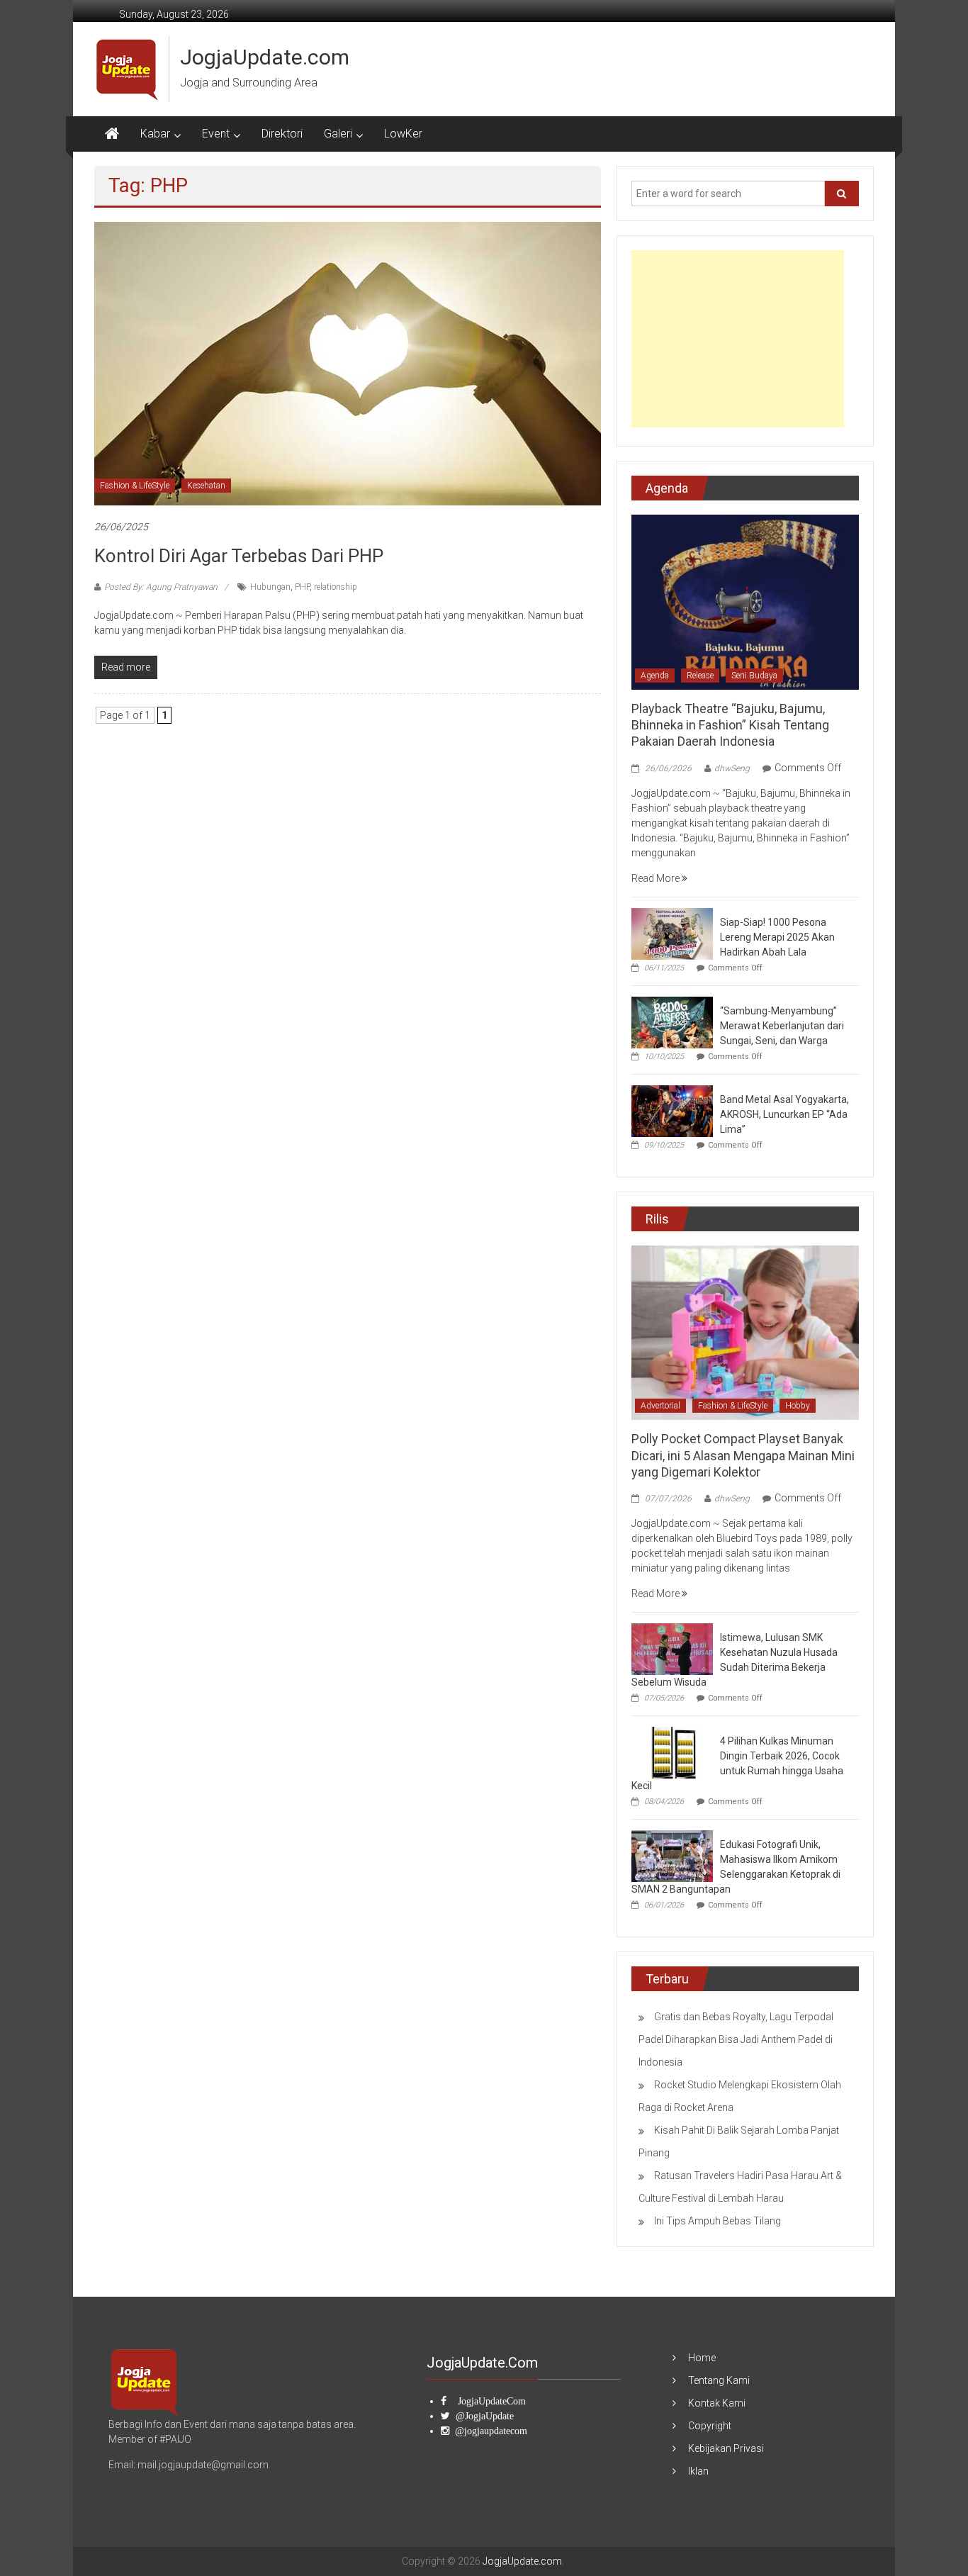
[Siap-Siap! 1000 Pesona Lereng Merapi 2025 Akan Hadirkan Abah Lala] (672, 933)
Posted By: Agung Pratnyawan (161, 587)
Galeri (338, 134)
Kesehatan (206, 486)
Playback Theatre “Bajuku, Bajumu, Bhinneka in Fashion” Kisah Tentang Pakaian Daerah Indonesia (730, 725)
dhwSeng (732, 768)
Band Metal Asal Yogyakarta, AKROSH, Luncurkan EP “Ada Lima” (784, 1114)
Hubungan (270, 587)
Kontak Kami (717, 2403)
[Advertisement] (738, 339)
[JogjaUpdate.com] (112, 134)
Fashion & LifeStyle (135, 486)
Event (216, 134)
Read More (657, 878)
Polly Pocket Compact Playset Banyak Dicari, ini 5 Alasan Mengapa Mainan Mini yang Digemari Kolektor (743, 1455)
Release (700, 676)
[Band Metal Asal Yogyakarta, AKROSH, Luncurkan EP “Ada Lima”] (672, 1110)
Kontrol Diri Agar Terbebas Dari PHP (239, 556)
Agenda (655, 676)
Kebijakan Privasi (726, 2448)
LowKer (403, 134)
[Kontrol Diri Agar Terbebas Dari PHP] (348, 363)
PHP (302, 587)
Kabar (155, 134)
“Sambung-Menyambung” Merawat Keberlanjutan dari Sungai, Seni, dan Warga (782, 1026)
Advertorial (660, 1406)
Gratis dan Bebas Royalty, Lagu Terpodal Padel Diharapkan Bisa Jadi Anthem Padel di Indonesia (736, 2039)
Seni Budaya (754, 676)
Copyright (710, 2426)
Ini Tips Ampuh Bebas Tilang (717, 2221)
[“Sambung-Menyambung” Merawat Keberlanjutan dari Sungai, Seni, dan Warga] (672, 1021)
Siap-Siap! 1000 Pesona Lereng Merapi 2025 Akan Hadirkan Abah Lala (777, 937)
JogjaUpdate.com (265, 57)
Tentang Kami (719, 2380)
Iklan (698, 2471)
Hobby (798, 1406)
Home (702, 2358)
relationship (336, 587)
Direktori (282, 134)
